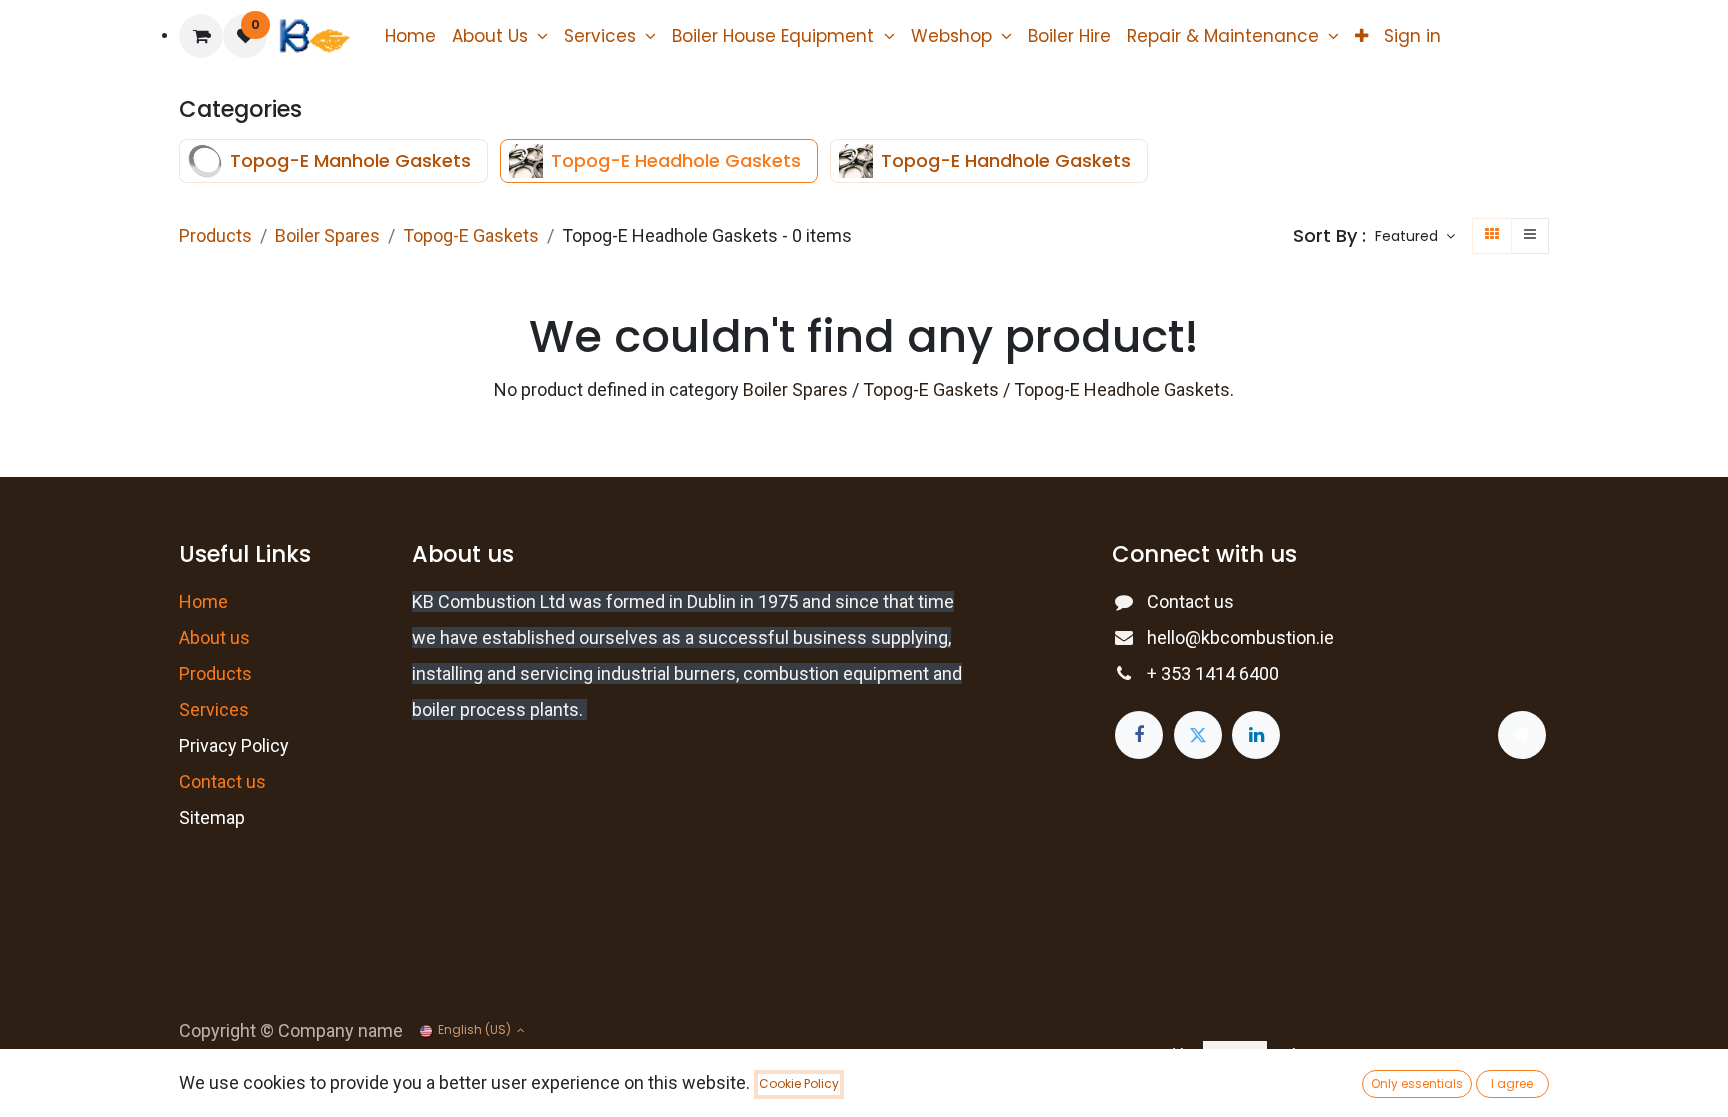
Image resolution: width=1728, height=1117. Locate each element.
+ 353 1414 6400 (1213, 673)
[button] (1415, 237)
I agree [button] (1512, 1083)
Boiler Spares (327, 235)
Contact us (1190, 601)
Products (215, 235)
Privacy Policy (234, 745)
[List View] (1530, 236)
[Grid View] (1492, 236)
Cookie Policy (799, 1083)
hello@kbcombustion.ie (1240, 637)
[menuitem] (410, 36)
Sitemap (212, 817)
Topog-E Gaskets (471, 235)
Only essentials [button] (1417, 1083)
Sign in (1412, 36)
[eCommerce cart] (201, 36)
